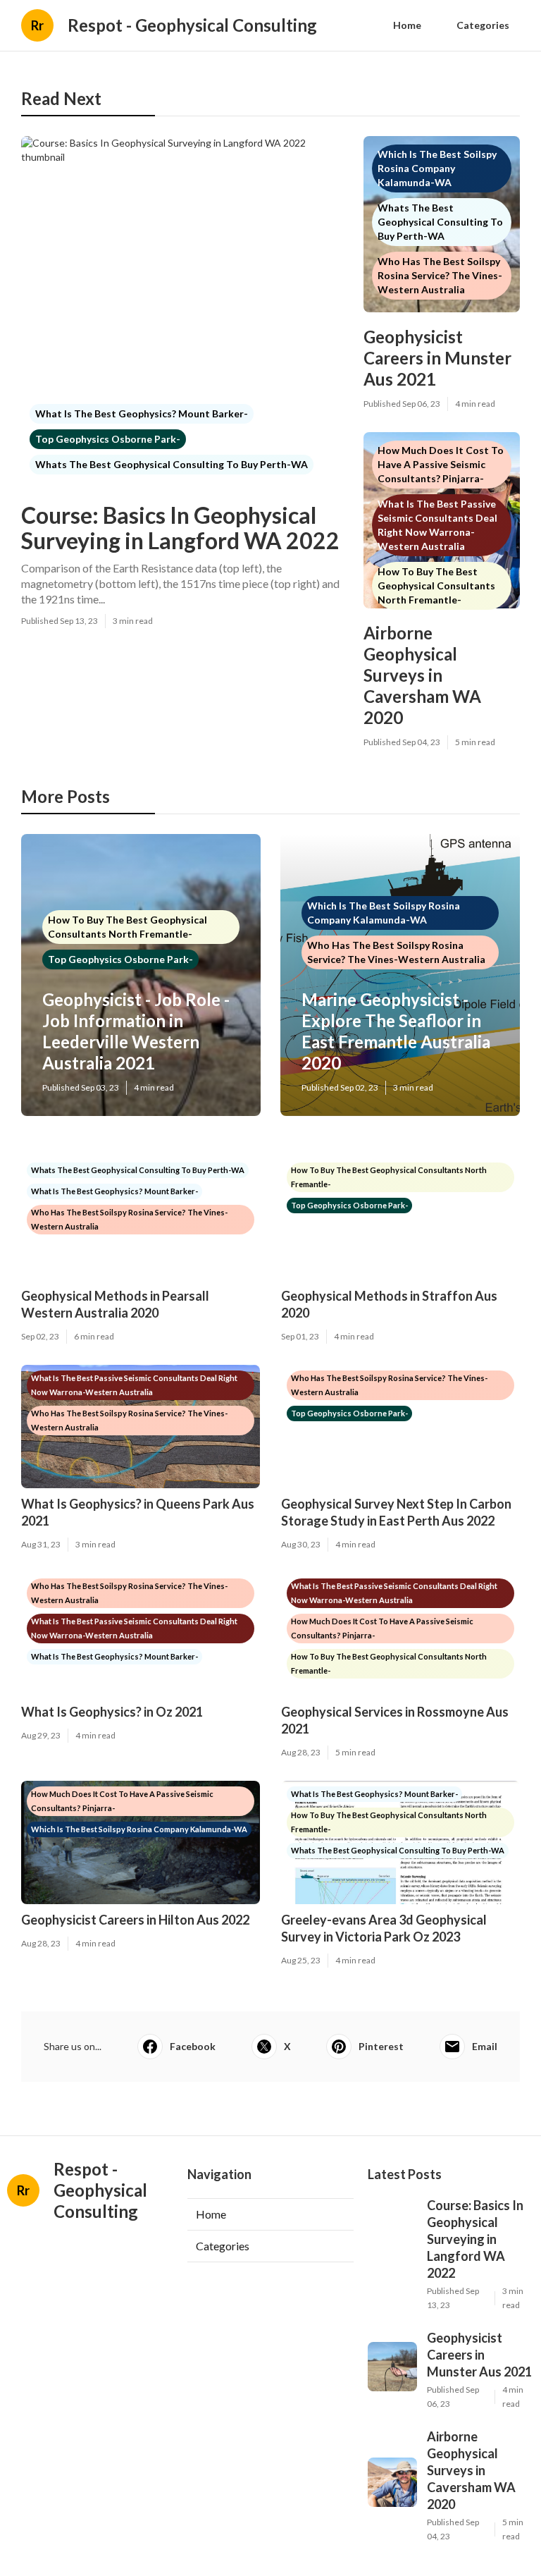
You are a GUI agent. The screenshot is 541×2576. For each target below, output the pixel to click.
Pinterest (381, 2046)
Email (485, 2046)
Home (407, 25)
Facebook (193, 2046)
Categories (483, 25)
